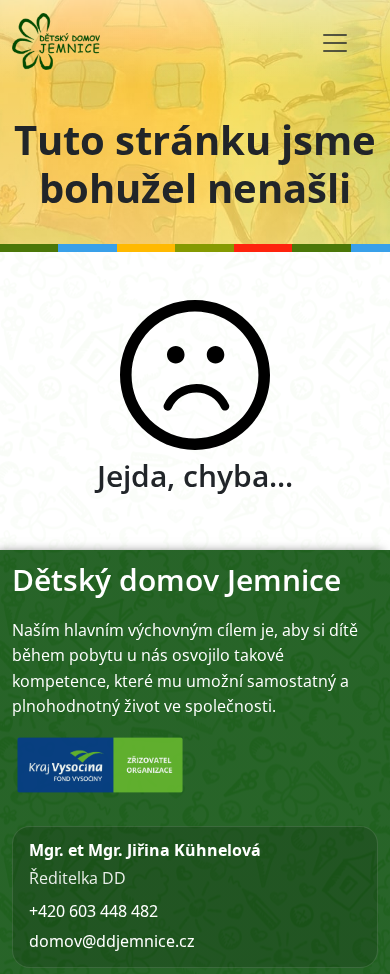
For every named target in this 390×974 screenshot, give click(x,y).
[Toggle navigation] (335, 43)
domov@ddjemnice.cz (112, 941)
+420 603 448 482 (93, 911)
